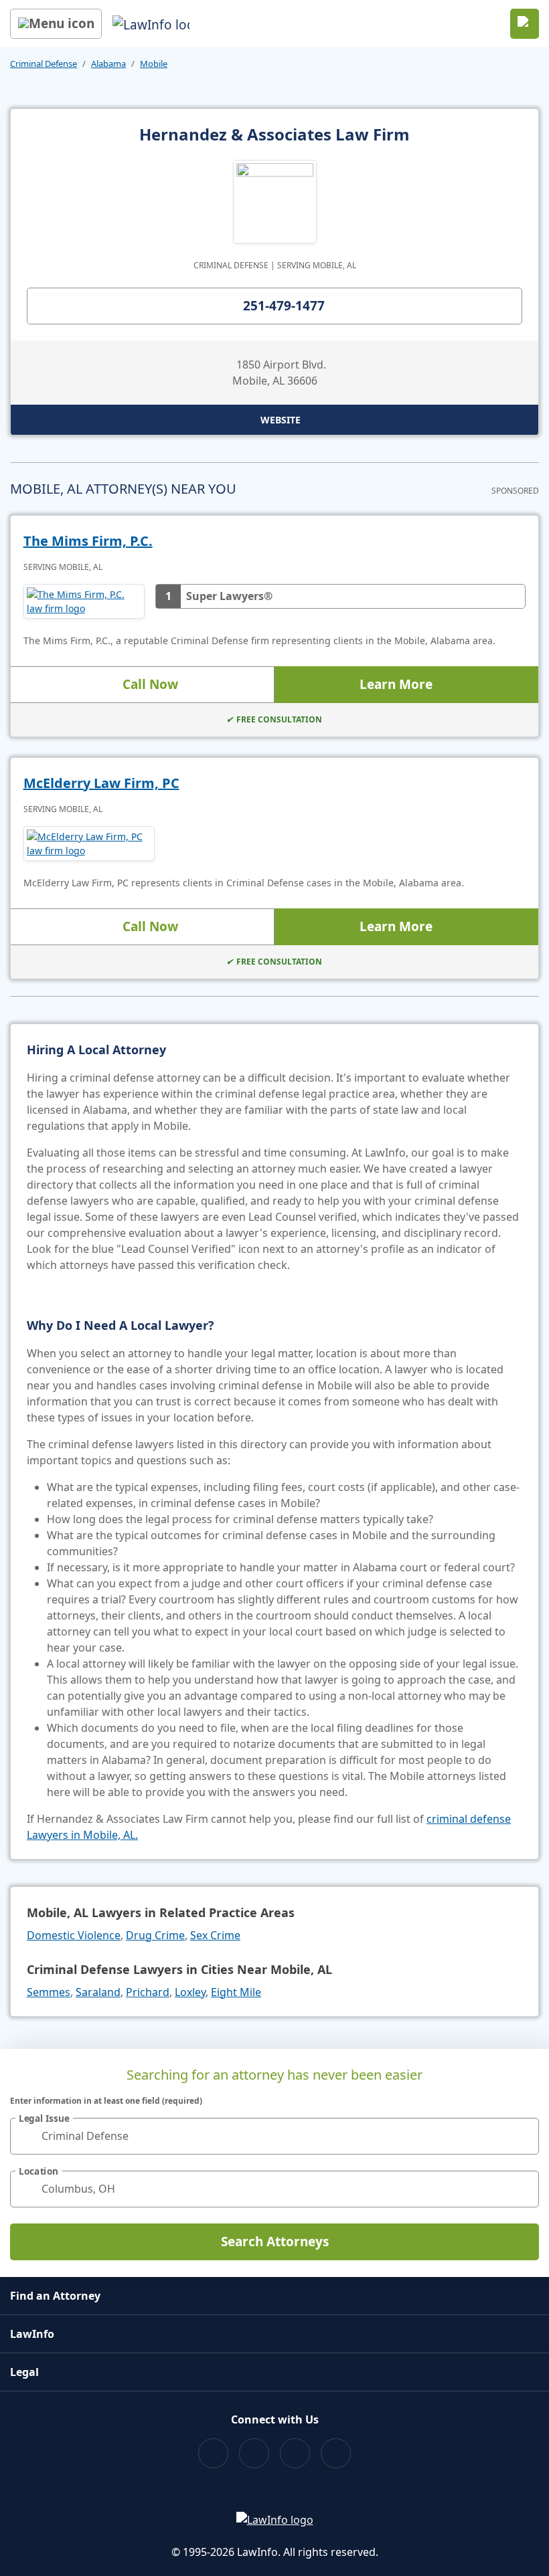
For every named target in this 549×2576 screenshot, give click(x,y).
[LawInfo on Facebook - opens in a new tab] (213, 2453)
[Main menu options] (56, 24)
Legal (24, 2372)
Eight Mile (236, 1992)
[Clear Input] (523, 2136)
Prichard (148, 1992)
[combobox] (274, 2136)
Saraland (98, 1992)
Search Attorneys (275, 2242)
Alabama (108, 64)
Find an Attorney (55, 2296)
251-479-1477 (284, 306)
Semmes (49, 1992)
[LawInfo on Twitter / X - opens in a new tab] (254, 2453)
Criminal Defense (44, 64)
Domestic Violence (74, 1935)
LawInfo (32, 2334)
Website (281, 420)
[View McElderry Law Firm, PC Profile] (89, 844)
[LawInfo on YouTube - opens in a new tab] (295, 2453)
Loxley (190, 1992)
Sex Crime (215, 1935)
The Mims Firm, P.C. (88, 541)
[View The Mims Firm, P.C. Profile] (84, 601)
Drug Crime (155, 1935)
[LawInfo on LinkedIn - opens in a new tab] (336, 2453)
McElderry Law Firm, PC (101, 783)
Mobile (154, 64)
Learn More (396, 684)
